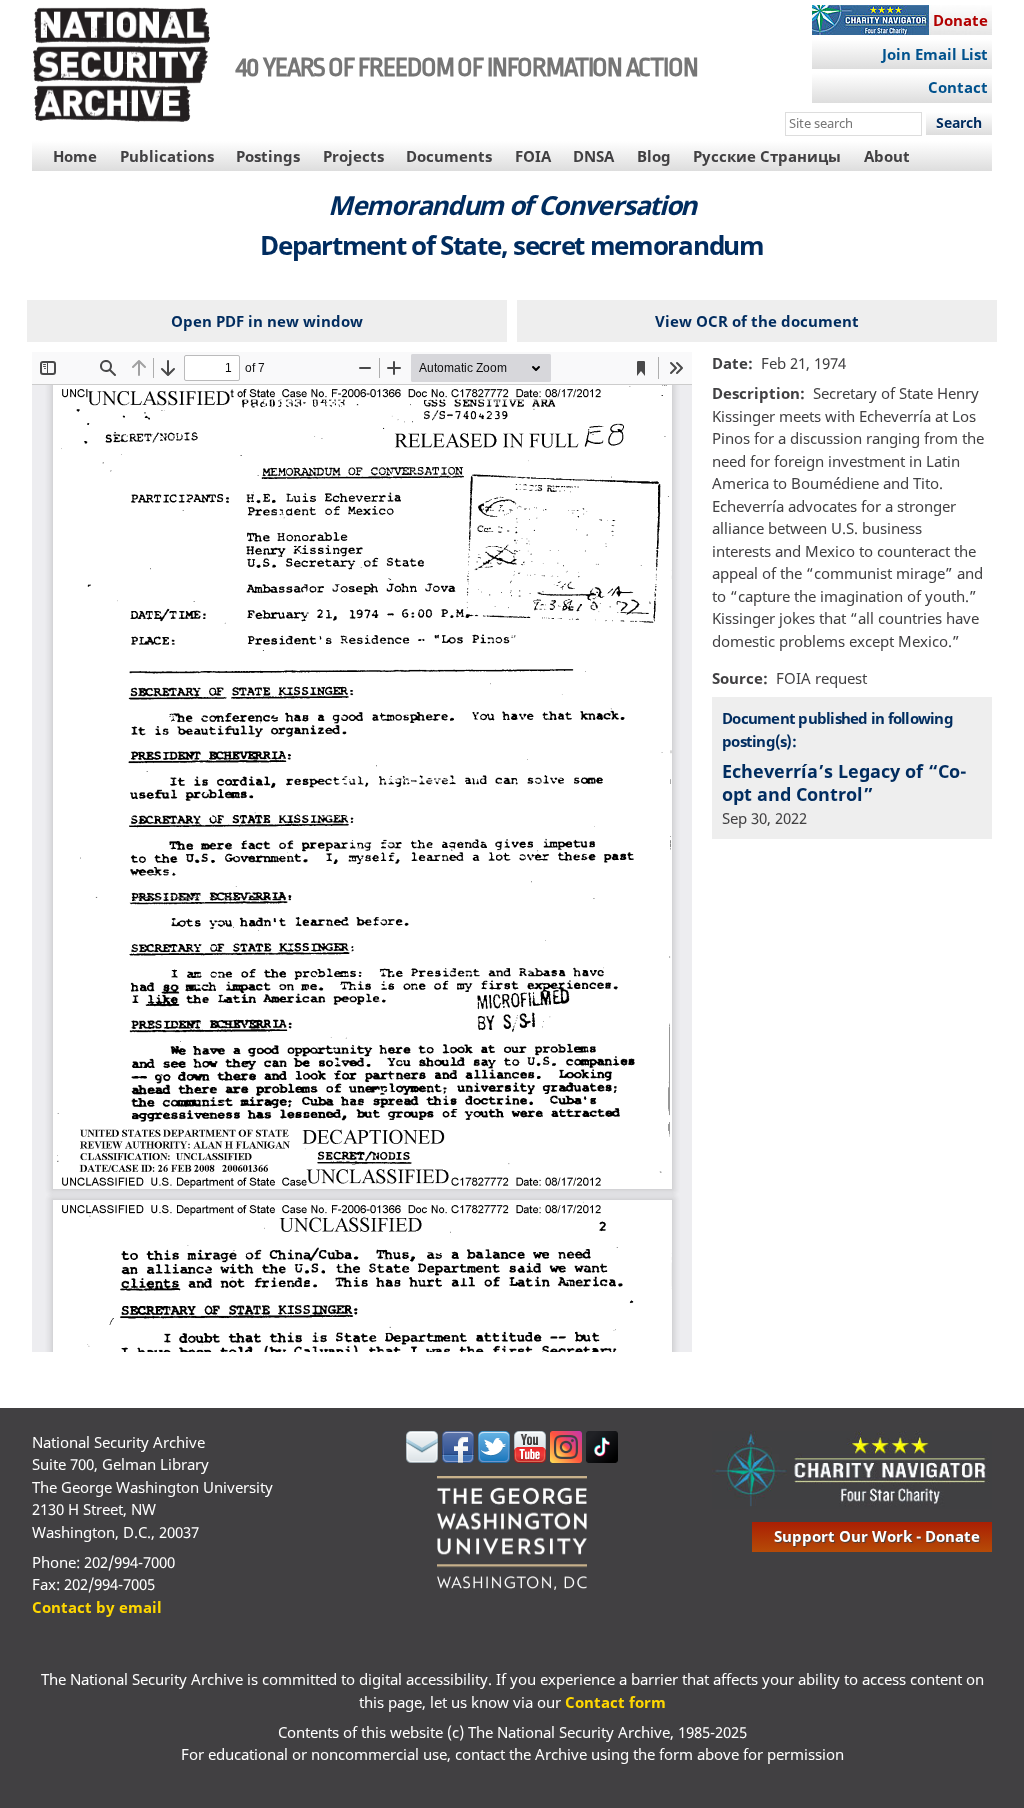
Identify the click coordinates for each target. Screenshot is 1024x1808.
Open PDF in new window (267, 321)
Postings (268, 156)
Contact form (615, 1702)
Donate (960, 20)
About (887, 156)
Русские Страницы (767, 156)
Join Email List (935, 54)
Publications (167, 156)
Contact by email (97, 1607)
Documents (449, 156)
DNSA (593, 156)
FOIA (533, 156)
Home (75, 156)
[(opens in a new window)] (422, 1457)
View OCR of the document (757, 321)
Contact (958, 87)
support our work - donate (877, 1536)
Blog (654, 156)
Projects (353, 156)
